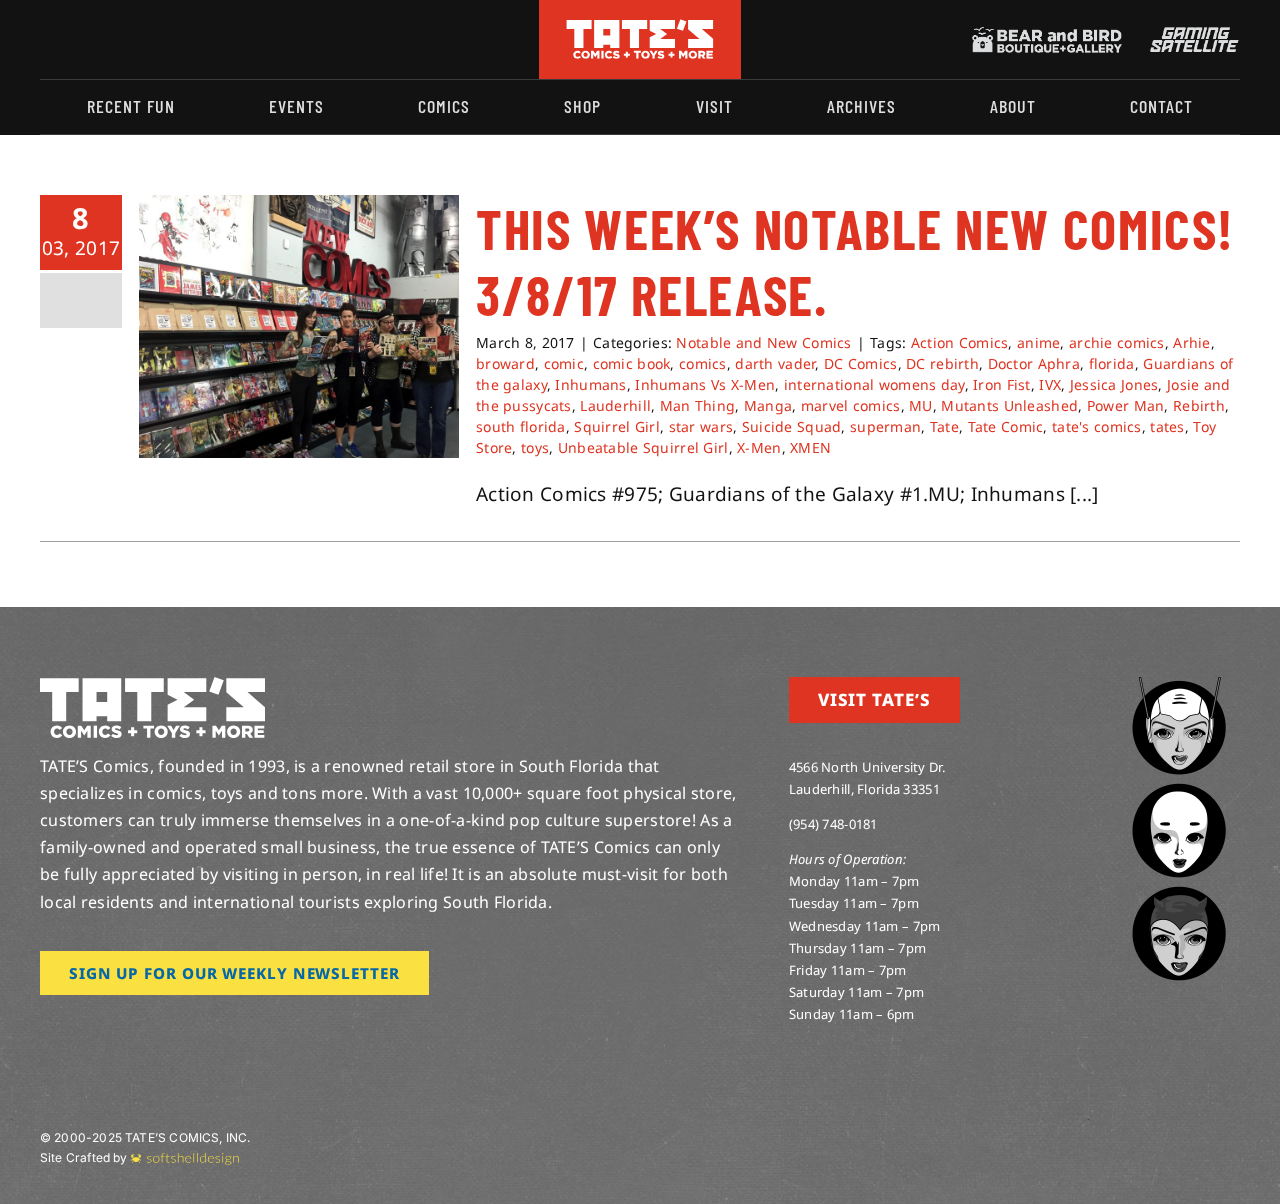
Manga (768, 405)
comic (564, 363)
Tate (944, 426)
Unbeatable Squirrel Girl (643, 447)
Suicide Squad (792, 426)
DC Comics (861, 363)
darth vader (775, 363)
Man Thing (698, 405)
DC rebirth (942, 363)
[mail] (207, 40)
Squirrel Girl (617, 426)
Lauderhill (615, 405)
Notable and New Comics (763, 342)
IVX (1050, 384)
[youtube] (111, 40)
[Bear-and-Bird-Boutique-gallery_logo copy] (1047, 36)
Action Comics (960, 342)
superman (885, 426)
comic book (632, 363)
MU (921, 405)
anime (1038, 342)
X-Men (759, 447)
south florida (521, 426)
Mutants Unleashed (1009, 405)
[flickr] (143, 40)
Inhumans (590, 384)
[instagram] (46, 40)
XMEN (810, 447)
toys (535, 447)
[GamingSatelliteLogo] (1190, 36)
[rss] (175, 40)
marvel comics (851, 405)
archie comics (1117, 342)
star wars (701, 426)
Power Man (1126, 405)
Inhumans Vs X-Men (705, 384)
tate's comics (1097, 426)
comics (703, 363)
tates (1167, 426)
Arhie (1191, 342)
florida (1112, 363)
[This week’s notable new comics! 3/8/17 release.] (299, 326)
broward (505, 363)
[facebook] (78, 40)
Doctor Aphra (1034, 363)
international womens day (874, 384)
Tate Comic (1006, 426)
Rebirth (1199, 405)
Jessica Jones (1114, 384)
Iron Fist (1002, 384)
